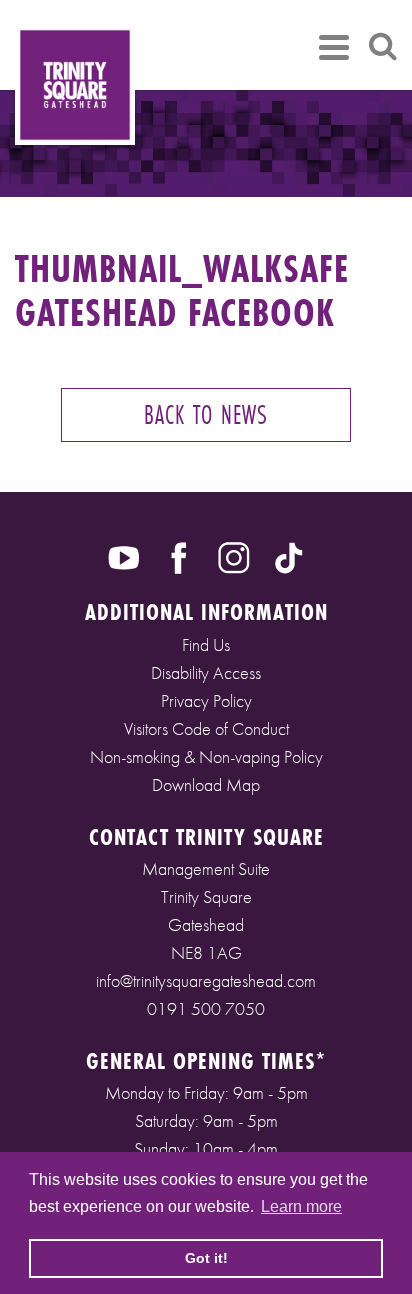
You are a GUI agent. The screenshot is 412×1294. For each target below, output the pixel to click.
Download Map (206, 784)
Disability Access (206, 672)
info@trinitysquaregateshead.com (206, 980)
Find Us (206, 644)
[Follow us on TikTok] (289, 556)
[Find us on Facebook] (179, 556)
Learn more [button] (301, 1206)
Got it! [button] (206, 1258)
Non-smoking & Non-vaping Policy (206, 756)
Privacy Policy (206, 700)
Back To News (206, 414)
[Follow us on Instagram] (234, 556)
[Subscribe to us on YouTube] (124, 556)
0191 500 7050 (206, 1008)
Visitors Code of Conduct (206, 728)
